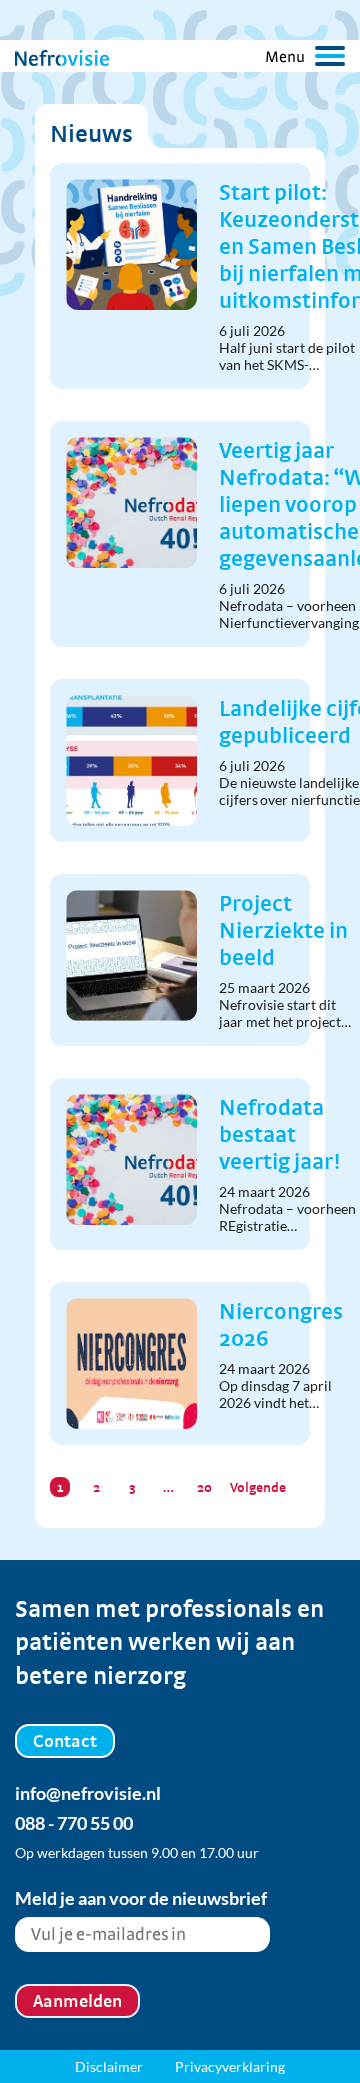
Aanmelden (77, 2000)
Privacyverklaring (230, 2066)
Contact (65, 1740)
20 (204, 1487)
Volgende (258, 1487)
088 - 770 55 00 (74, 1823)
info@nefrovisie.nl (88, 1793)
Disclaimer (109, 2066)
